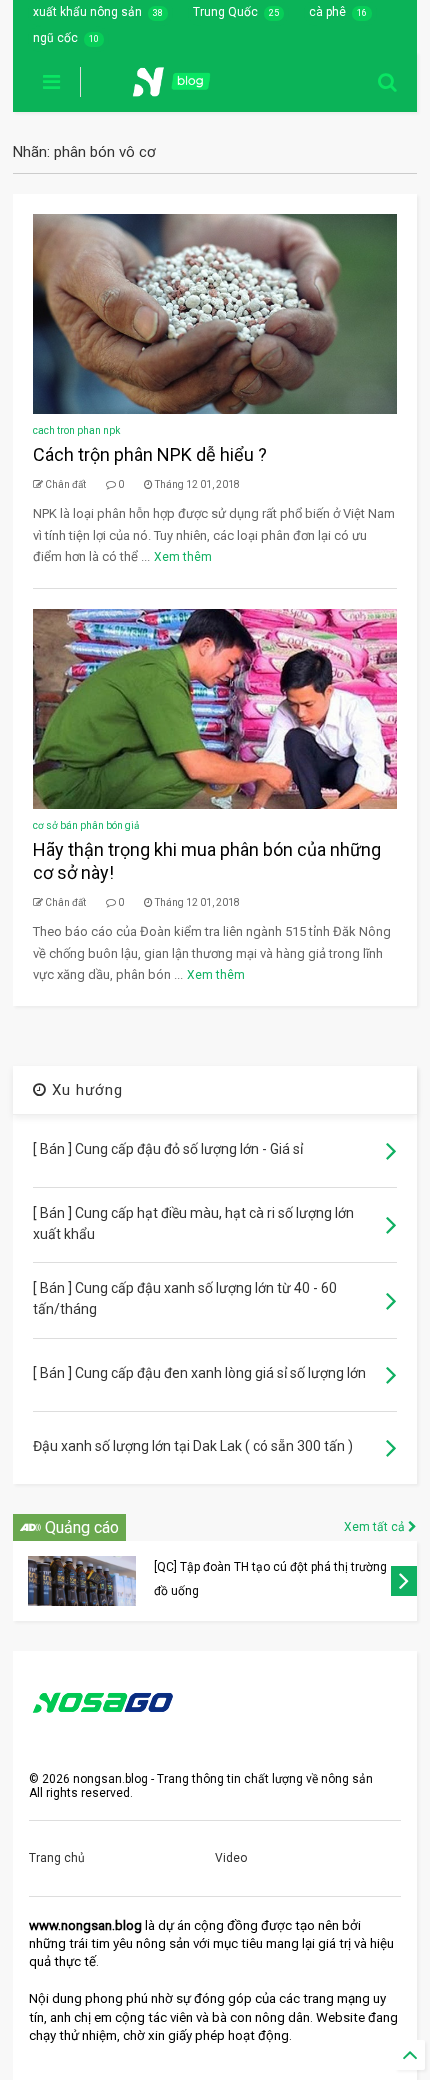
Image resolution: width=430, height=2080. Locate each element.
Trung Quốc (225, 12)
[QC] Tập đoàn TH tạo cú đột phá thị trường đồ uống (270, 1578)
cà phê (327, 12)
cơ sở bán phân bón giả (86, 825)
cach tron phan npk (76, 430)
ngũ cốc (55, 38)
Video (231, 1858)
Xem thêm (183, 557)
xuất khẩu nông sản (87, 12)
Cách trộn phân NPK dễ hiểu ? (150, 454)
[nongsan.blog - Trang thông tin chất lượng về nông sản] (184, 88)
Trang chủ (57, 1858)
